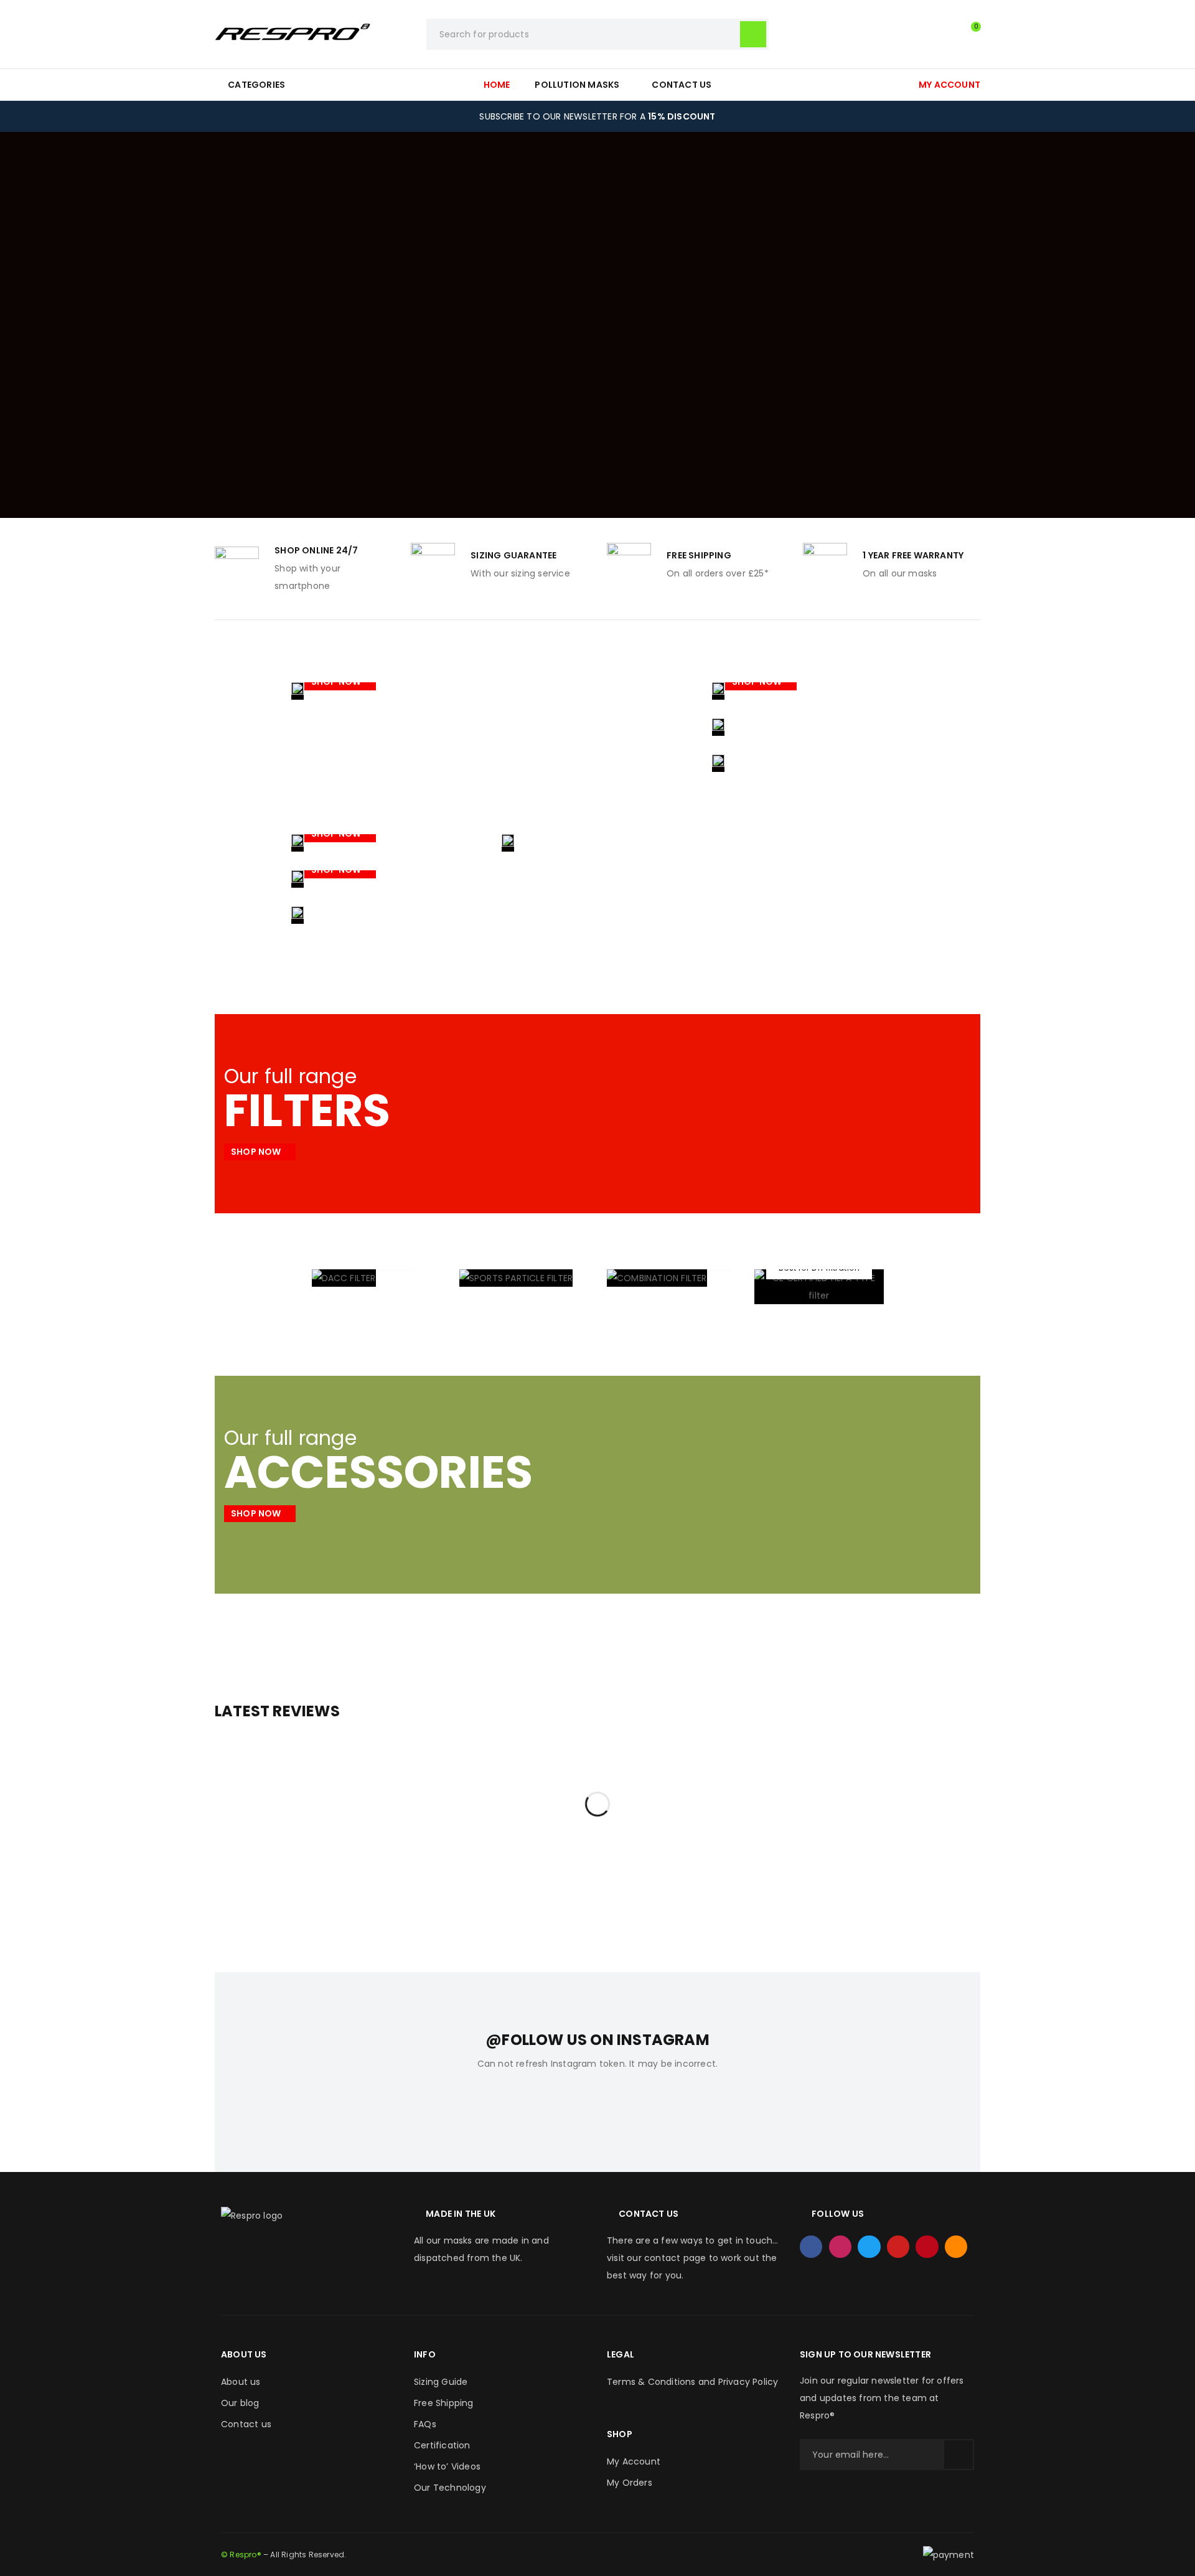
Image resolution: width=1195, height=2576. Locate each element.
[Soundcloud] (956, 2247)
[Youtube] (898, 2247)
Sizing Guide (441, 2382)
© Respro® (241, 2555)
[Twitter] (869, 2247)
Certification (442, 2445)
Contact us (246, 2424)
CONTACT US (649, 2214)
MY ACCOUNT (949, 85)
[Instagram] (840, 2247)
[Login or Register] (943, 34)
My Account (634, 2461)
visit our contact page (656, 2258)
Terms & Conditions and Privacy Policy (692, 2382)
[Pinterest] (927, 2247)
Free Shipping (444, 2403)
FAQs (425, 2424)
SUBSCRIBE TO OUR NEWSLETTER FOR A (597, 116)
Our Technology (450, 2488)
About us (241, 2382)
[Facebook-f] (811, 2247)
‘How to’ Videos (447, 2466)
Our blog (240, 2403)
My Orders (630, 2483)
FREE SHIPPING (699, 555)
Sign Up (958, 2455)
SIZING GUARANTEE (513, 555)
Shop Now (337, 682)
